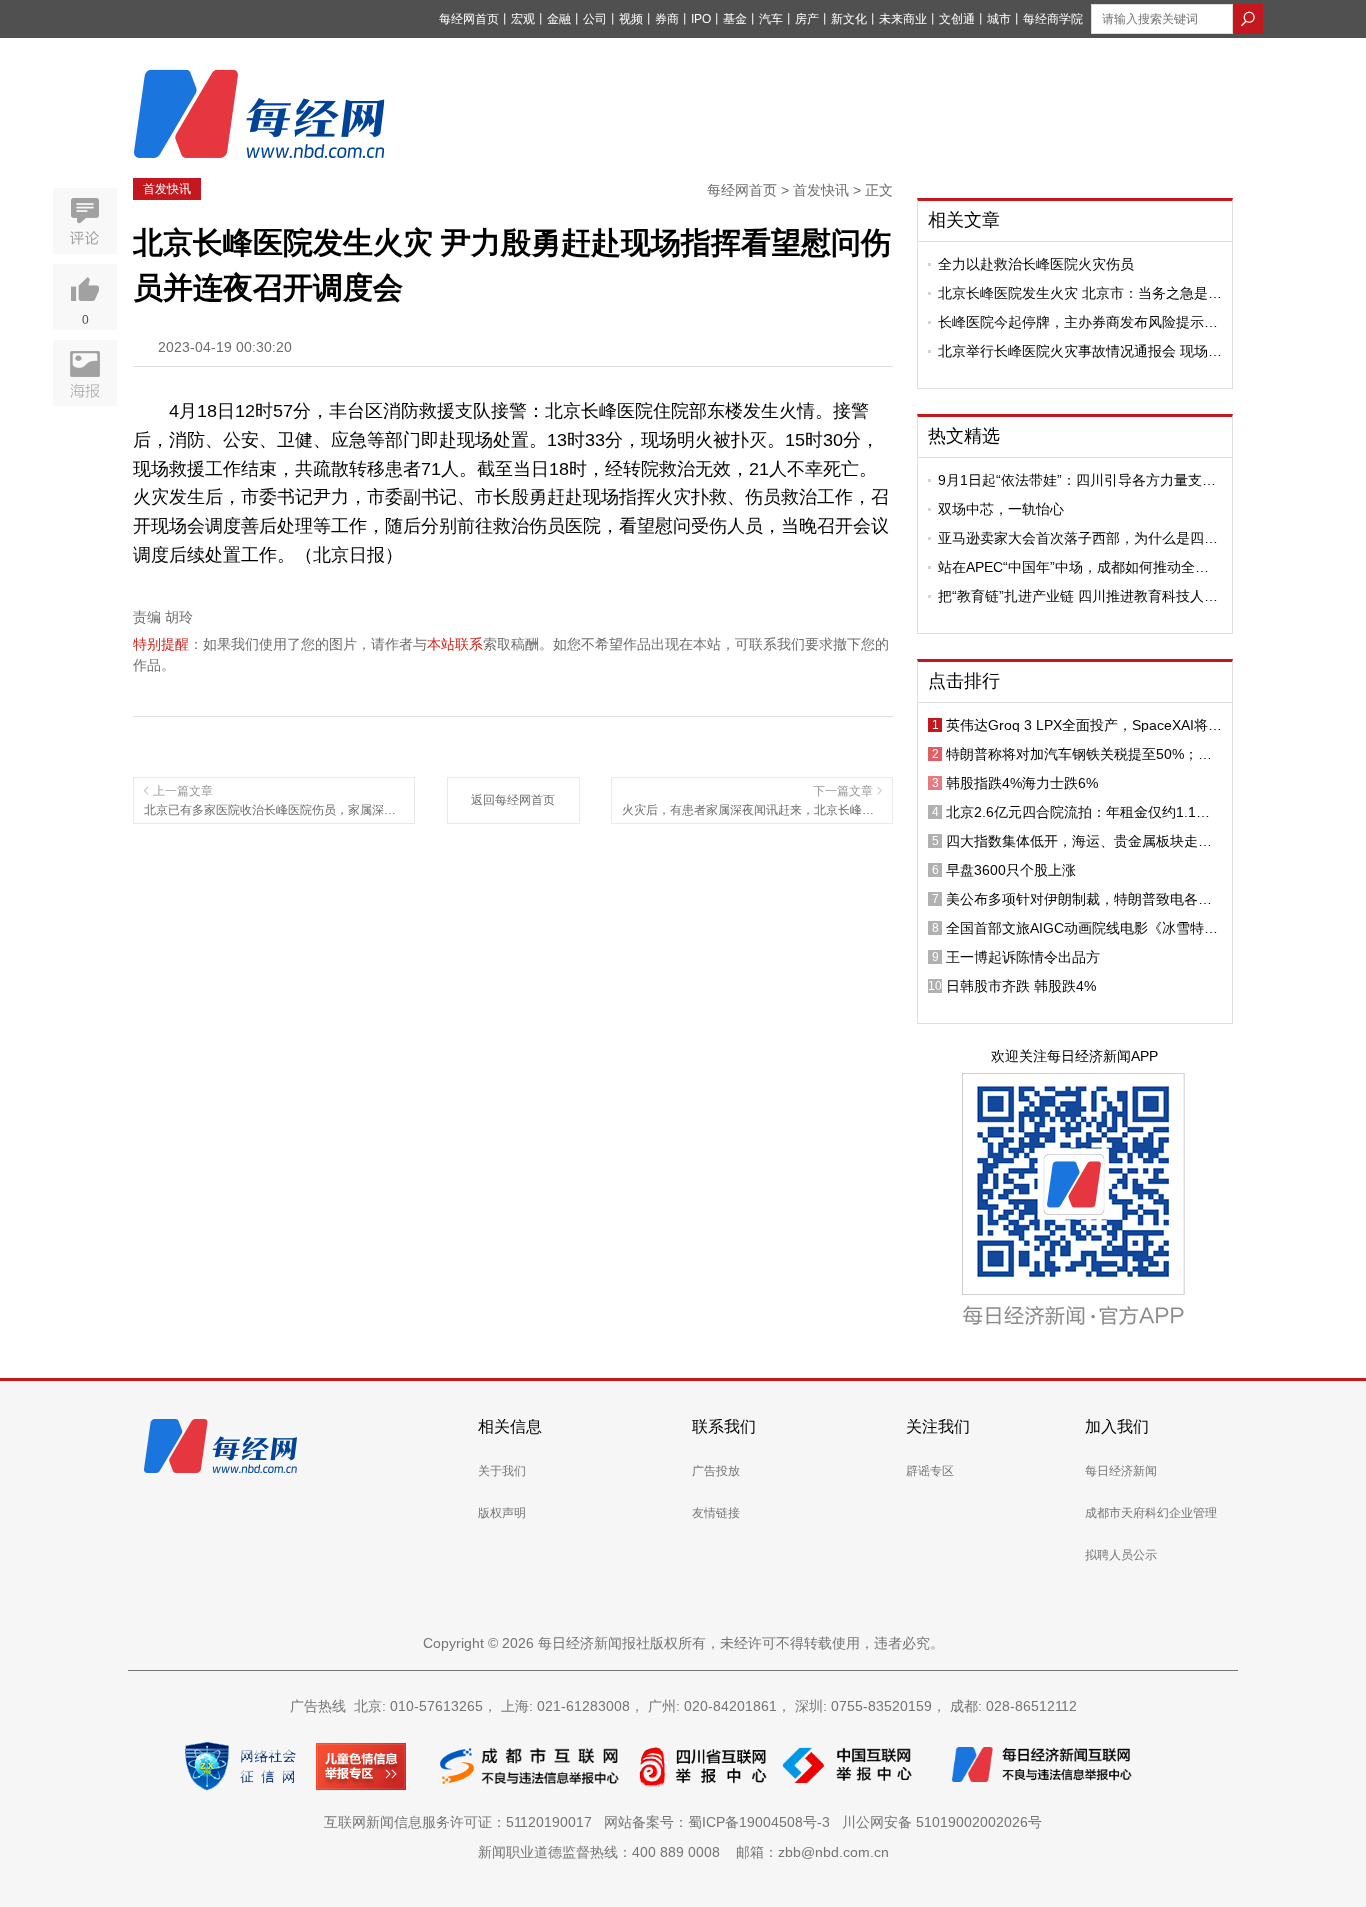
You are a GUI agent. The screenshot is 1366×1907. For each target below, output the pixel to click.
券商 (667, 19)
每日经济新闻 (1121, 1471)
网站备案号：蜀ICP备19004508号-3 (721, 1822)
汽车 (771, 19)
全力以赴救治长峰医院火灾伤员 (1036, 264)
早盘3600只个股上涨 (1011, 870)
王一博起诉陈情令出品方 (1023, 957)
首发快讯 (167, 189)
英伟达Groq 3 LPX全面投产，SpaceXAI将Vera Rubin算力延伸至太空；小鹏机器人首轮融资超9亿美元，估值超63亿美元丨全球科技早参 (1084, 725)
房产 (807, 19)
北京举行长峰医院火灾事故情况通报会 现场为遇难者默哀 (1080, 351)
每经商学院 (1053, 19)
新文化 (849, 19)
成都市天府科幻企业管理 (1151, 1513)
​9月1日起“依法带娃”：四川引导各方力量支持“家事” (1077, 480)
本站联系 (455, 644)
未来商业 (903, 19)
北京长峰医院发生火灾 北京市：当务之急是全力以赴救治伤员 (1080, 293)
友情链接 (716, 1513)
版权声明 (502, 1513)
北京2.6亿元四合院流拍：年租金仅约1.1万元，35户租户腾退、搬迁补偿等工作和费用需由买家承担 (1080, 812)
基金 (735, 19)
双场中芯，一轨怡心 (1001, 509)
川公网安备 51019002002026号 (942, 1822)
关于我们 (502, 1471)
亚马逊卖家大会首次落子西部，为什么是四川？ (1071, 538)
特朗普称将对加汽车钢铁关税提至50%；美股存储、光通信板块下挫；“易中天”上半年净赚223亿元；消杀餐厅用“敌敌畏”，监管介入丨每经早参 (1084, 754)
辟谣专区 (930, 1471)
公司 (595, 19)
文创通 (957, 19)
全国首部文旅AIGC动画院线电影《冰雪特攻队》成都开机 (1082, 928)
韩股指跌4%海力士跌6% (1022, 783)
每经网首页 (469, 19)
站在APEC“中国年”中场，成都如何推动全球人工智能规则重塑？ (1073, 567)
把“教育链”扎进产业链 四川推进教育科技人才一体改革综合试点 (1078, 596)
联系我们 (724, 1426)
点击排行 (964, 681)
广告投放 (716, 1471)
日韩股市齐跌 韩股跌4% (1021, 986)
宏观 (523, 19)
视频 (631, 19)
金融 (559, 19)
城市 (999, 19)
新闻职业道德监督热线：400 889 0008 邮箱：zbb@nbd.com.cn (683, 1852)
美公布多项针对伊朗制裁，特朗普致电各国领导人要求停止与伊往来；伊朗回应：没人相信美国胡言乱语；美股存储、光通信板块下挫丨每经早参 (1079, 899)
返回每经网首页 (513, 800)
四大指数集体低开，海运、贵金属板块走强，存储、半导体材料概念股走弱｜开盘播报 (1079, 841)
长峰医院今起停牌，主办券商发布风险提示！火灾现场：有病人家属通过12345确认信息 (1078, 322)
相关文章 (964, 220)
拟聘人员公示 (1121, 1555)
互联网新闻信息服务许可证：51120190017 (462, 1822)
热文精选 (964, 436)
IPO (701, 19)
